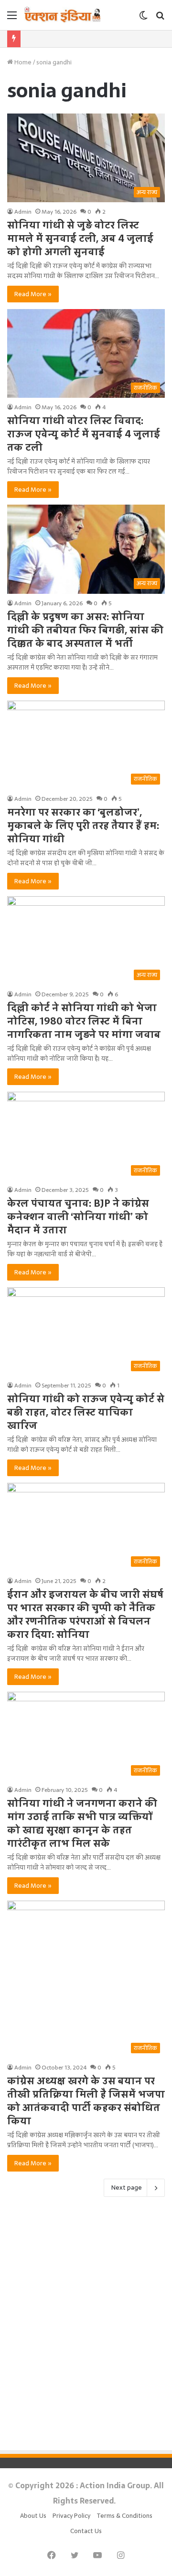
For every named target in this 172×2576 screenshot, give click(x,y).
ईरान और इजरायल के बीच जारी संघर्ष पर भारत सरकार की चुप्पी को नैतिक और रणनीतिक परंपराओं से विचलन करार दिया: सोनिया (85, 1614)
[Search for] (160, 18)
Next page (127, 2188)
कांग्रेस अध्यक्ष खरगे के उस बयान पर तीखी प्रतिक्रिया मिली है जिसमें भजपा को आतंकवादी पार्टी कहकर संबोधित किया (86, 2101)
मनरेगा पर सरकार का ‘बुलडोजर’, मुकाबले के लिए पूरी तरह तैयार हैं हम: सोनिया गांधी (83, 826)
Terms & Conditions (124, 2516)
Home (22, 62)
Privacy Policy (71, 2516)
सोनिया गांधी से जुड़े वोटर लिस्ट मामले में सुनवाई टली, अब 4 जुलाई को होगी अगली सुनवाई (80, 238)
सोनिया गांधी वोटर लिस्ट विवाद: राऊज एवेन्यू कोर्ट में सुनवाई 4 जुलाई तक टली (84, 434)
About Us (33, 2516)
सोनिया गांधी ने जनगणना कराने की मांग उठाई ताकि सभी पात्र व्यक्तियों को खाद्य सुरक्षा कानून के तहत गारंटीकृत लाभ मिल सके (82, 1823)
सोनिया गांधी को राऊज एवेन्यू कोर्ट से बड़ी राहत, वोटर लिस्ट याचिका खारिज (86, 1412)
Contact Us (86, 2531)
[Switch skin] (143, 18)
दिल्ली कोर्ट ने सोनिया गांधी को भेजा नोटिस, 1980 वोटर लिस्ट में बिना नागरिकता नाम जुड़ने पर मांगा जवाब (84, 1021)
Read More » (33, 294)
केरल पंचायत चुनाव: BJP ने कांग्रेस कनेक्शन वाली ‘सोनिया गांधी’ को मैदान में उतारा (78, 1217)
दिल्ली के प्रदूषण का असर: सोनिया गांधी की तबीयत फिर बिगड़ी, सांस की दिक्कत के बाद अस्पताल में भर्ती (85, 630)
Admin (23, 212)
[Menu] (12, 18)
